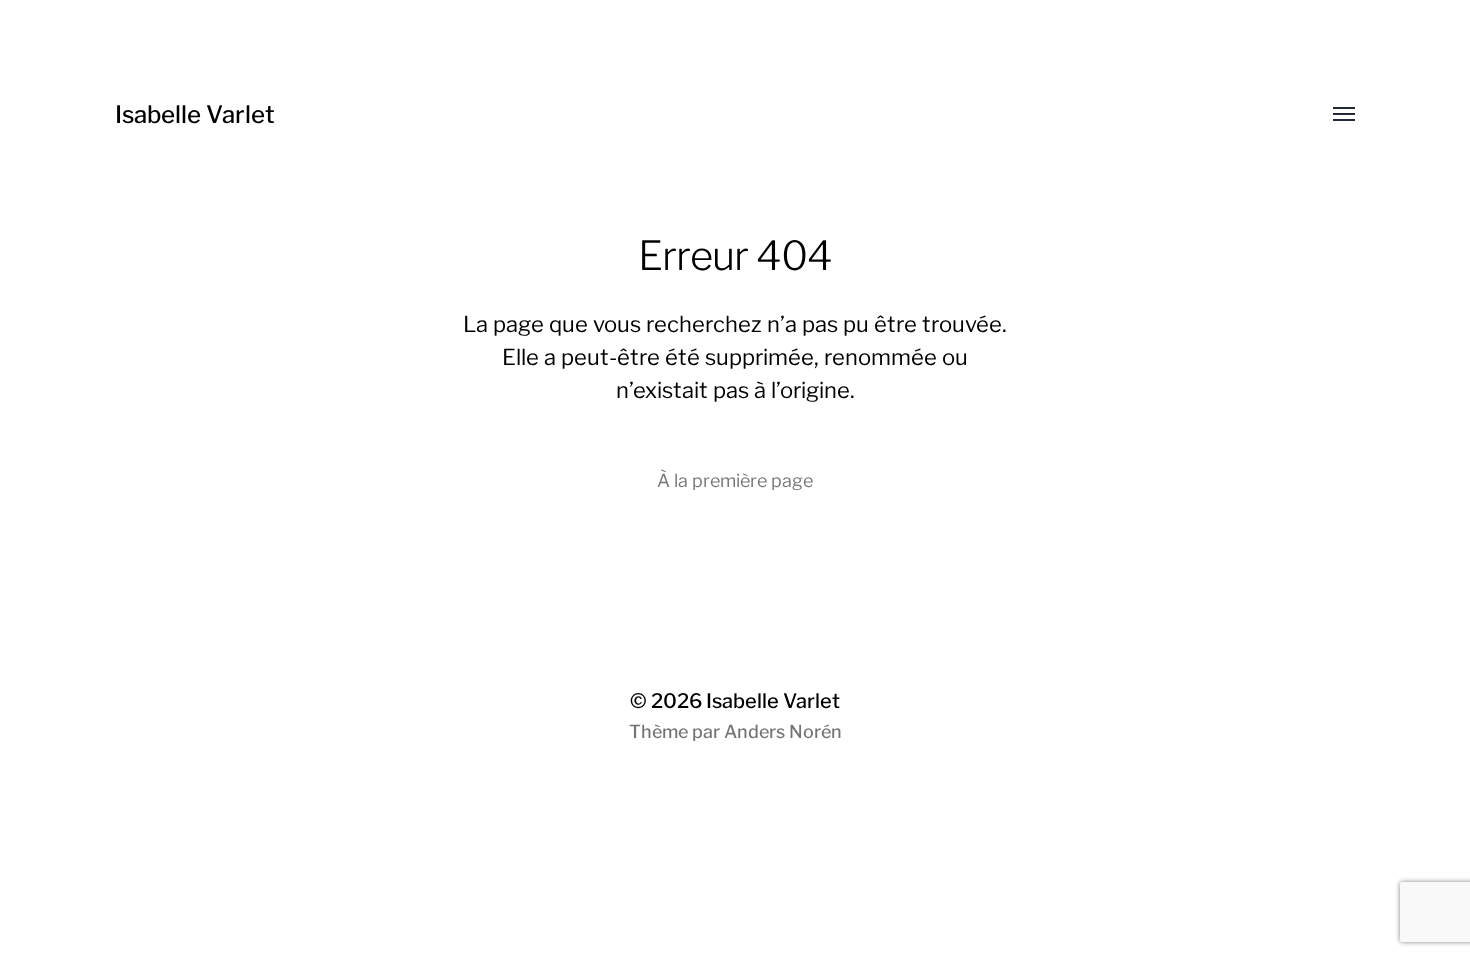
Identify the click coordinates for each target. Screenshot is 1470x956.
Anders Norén (783, 731)
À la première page (735, 480)
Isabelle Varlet (195, 114)
